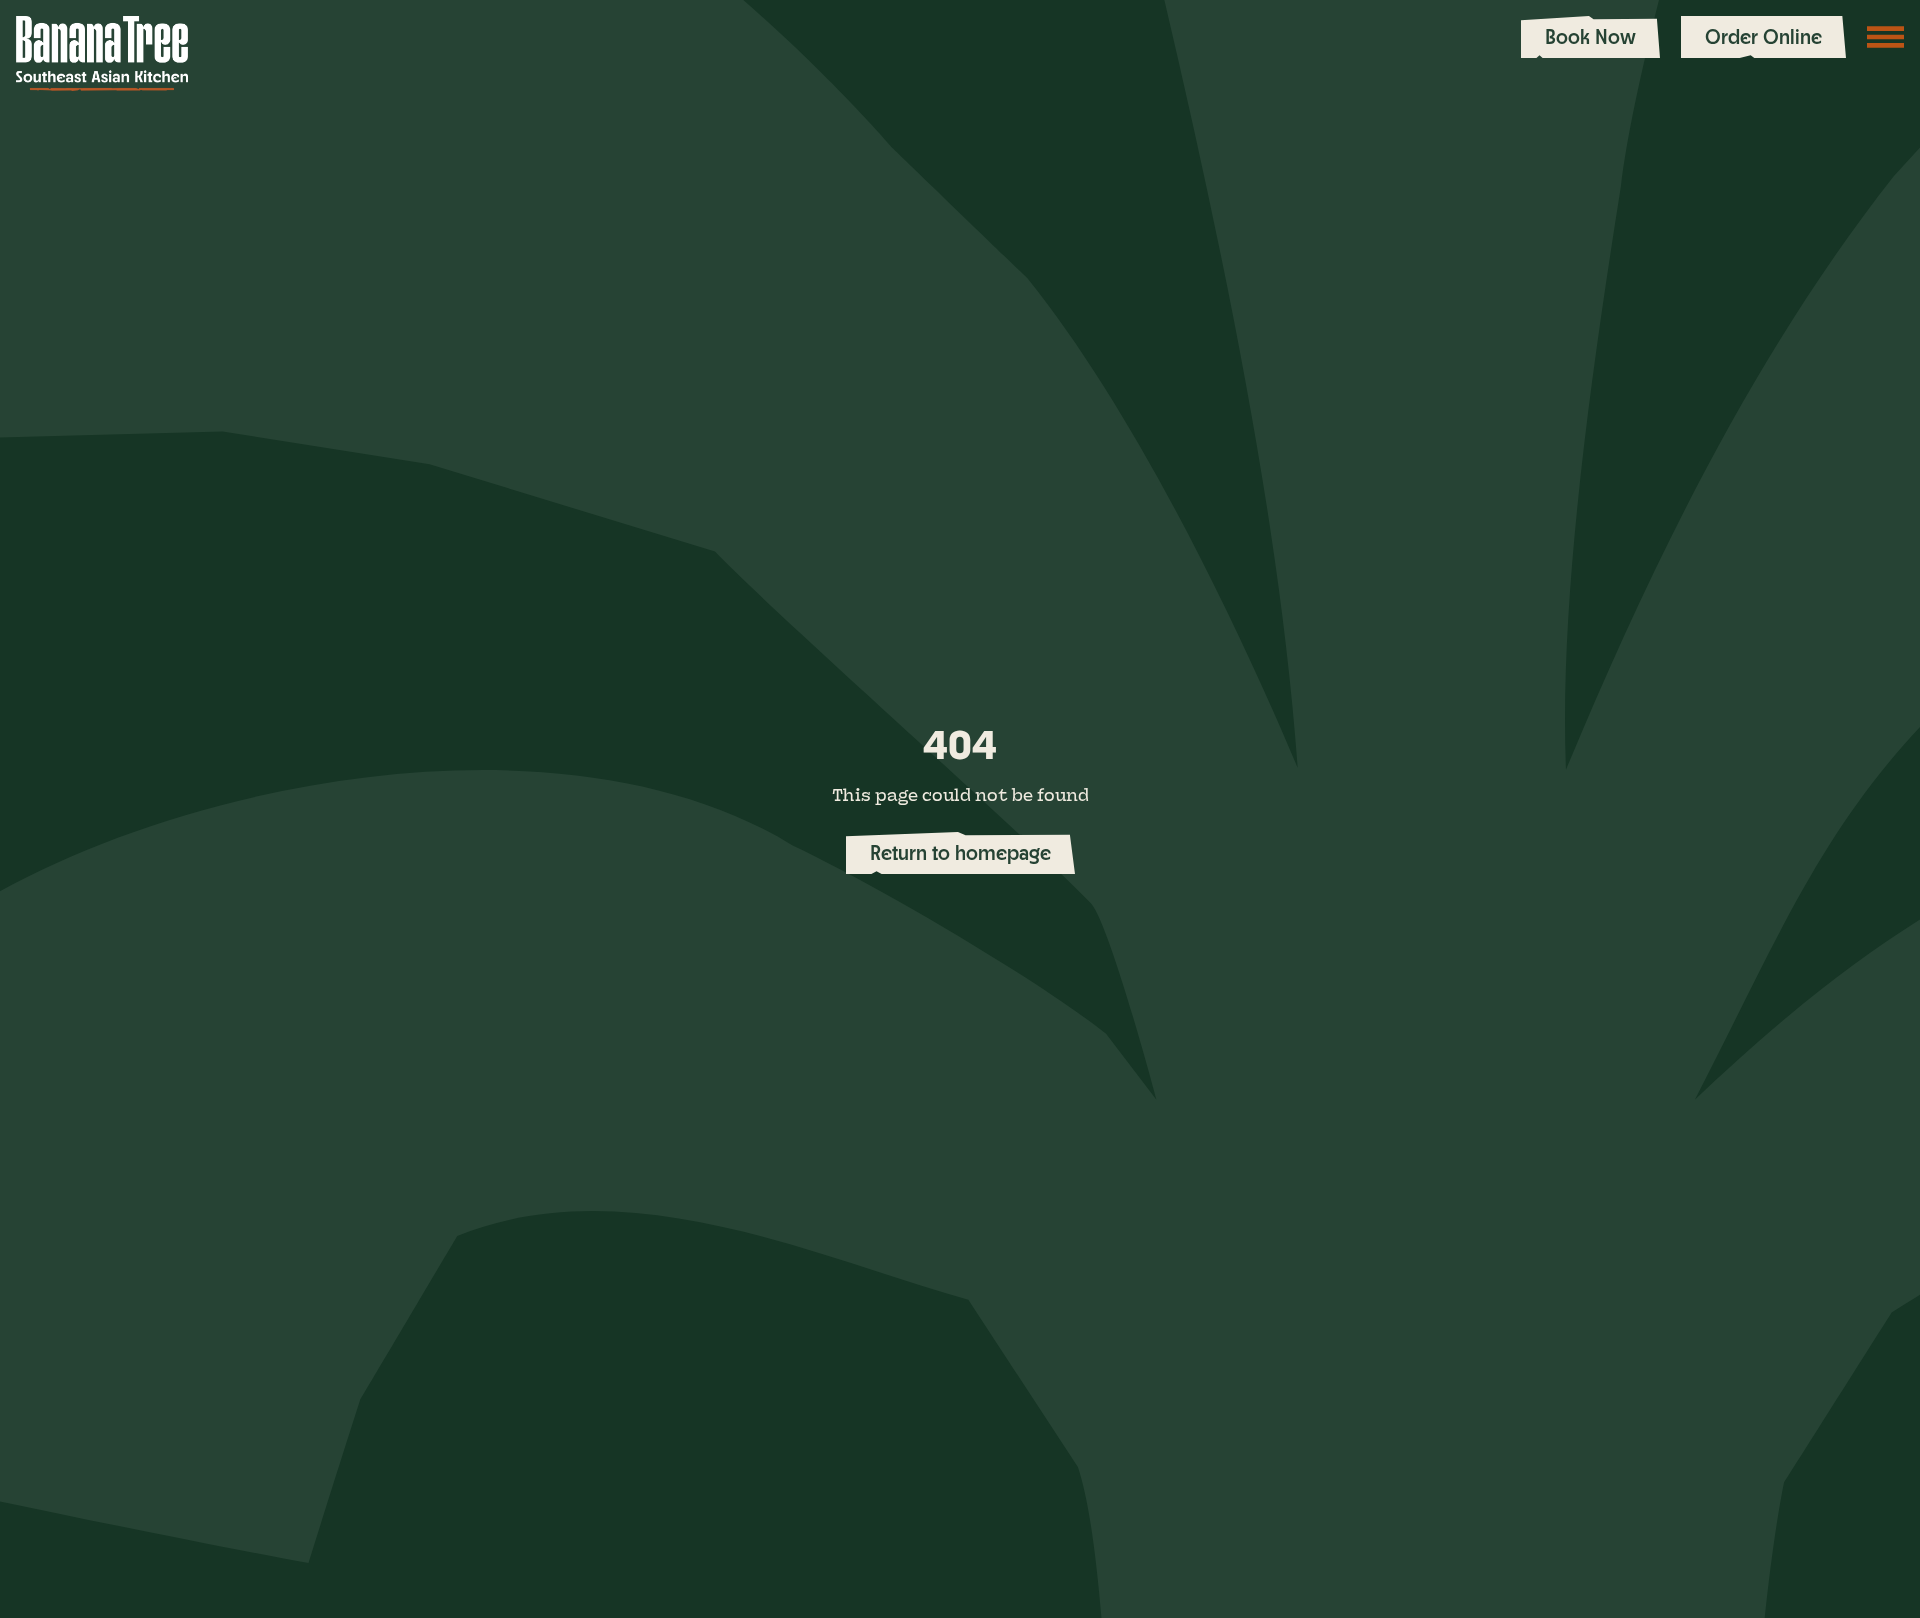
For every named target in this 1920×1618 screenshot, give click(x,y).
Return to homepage (960, 852)
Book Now (1590, 36)
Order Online (1763, 36)
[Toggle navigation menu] (1886, 37)
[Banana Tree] (102, 53)
